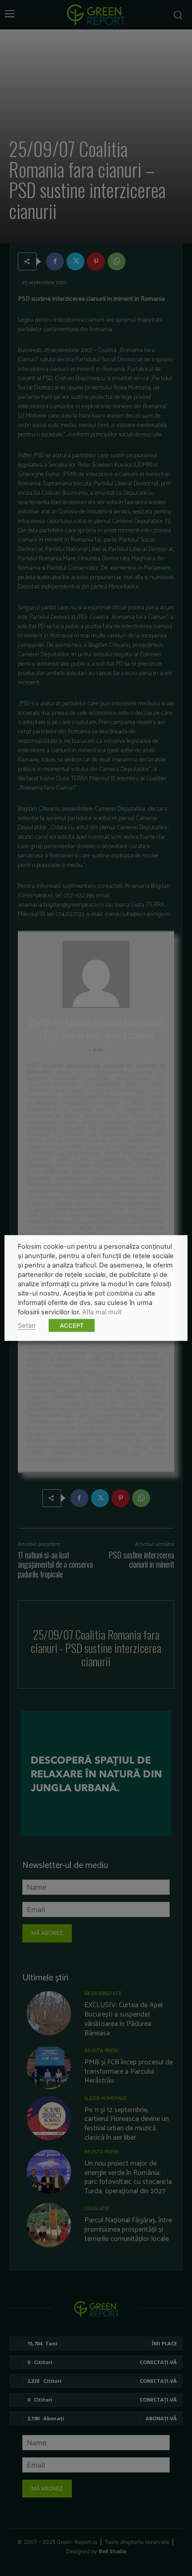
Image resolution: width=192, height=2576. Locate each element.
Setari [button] (27, 1325)
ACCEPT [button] (72, 1325)
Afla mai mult (102, 1312)
